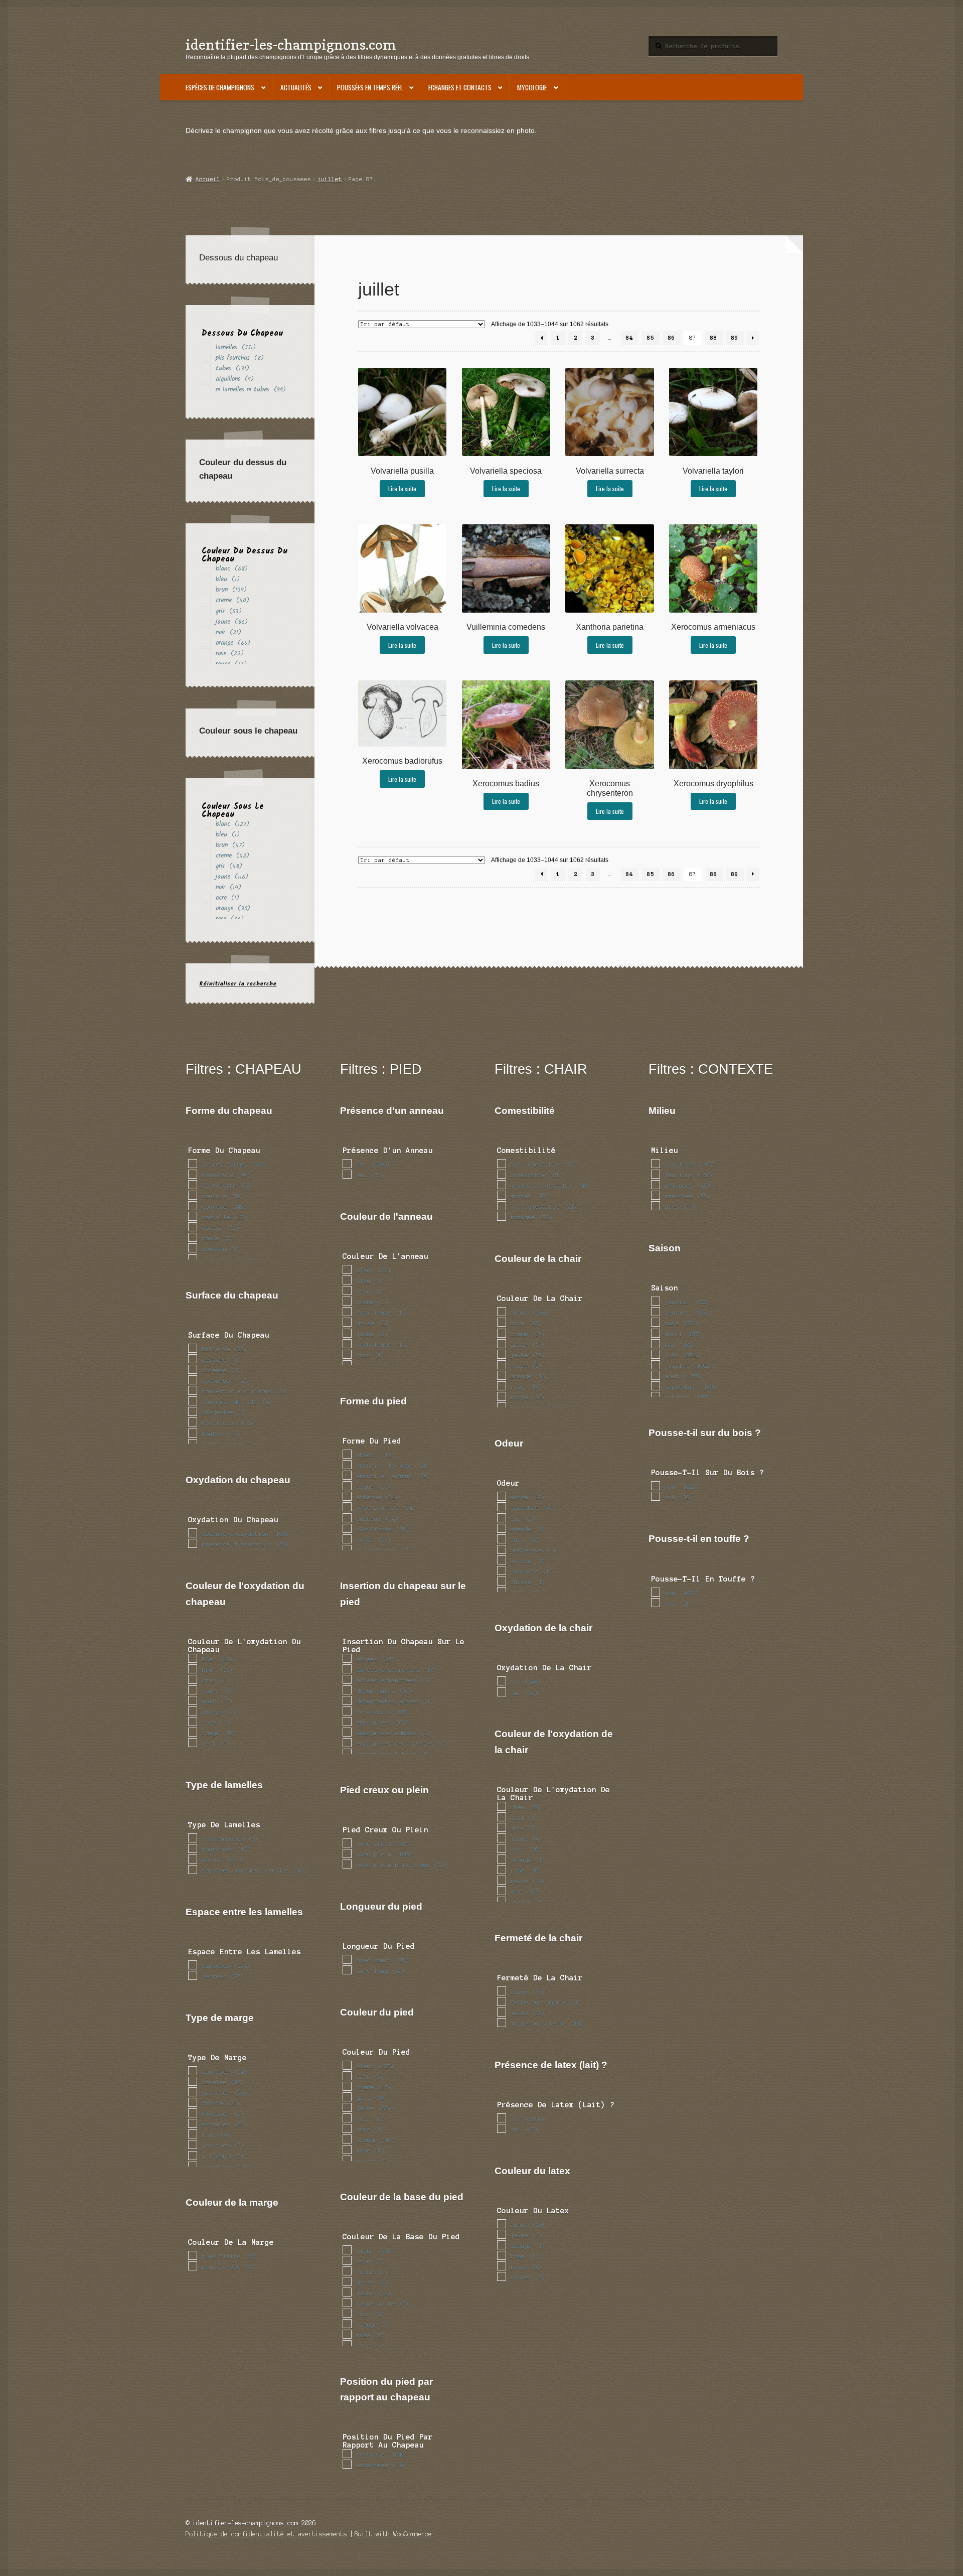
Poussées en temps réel (370, 87)
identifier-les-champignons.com (291, 44)
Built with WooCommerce (393, 2534)
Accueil (208, 179)
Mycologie (532, 87)
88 (714, 338)
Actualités (296, 87)
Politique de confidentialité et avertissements (266, 2534)
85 (651, 338)
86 (672, 338)
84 (629, 338)
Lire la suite (402, 488)
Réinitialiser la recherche (238, 984)
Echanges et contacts (460, 87)
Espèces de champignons (220, 87)
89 (735, 338)
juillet (330, 179)
